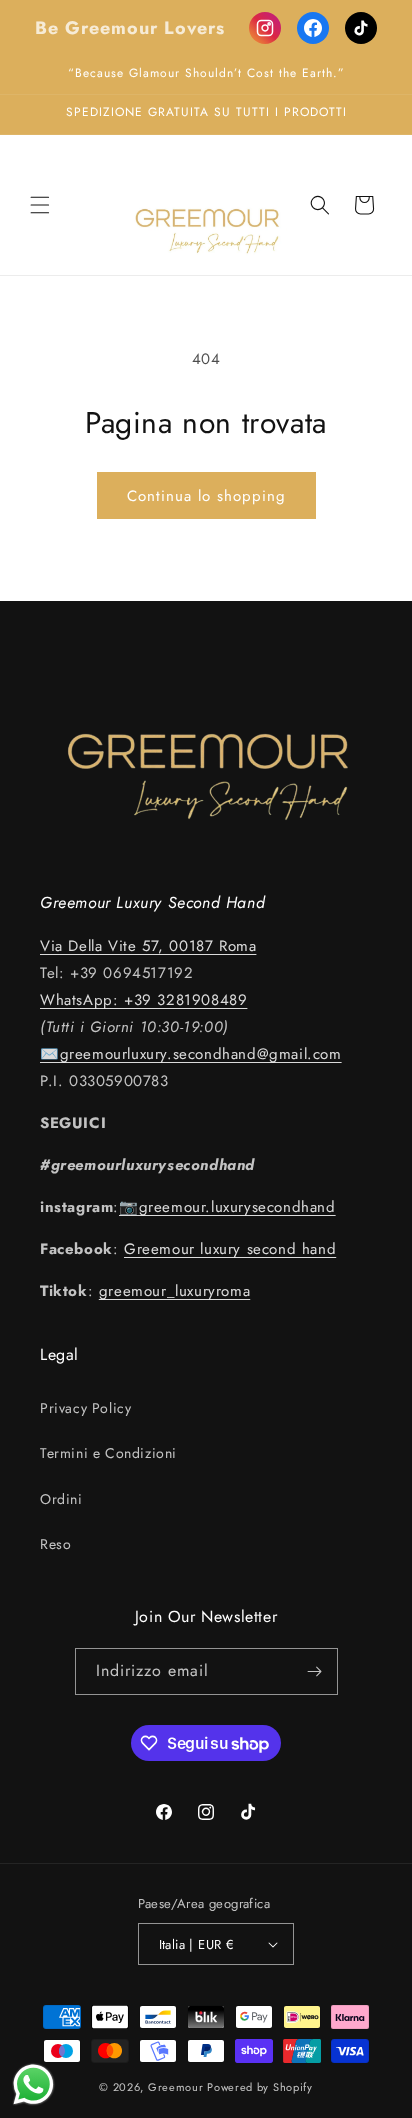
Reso (55, 1544)
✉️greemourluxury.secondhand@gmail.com (191, 1054)
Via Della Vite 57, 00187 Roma (148, 946)
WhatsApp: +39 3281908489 (143, 1000)
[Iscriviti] (315, 1671)
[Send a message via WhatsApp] (33, 2084)
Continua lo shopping (206, 496)
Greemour (176, 2087)
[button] (40, 205)
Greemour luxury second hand (230, 1249)
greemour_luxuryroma (174, 1291)
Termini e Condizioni (108, 1453)
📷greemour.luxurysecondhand (227, 1207)
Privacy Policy (85, 1408)
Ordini (61, 1499)
